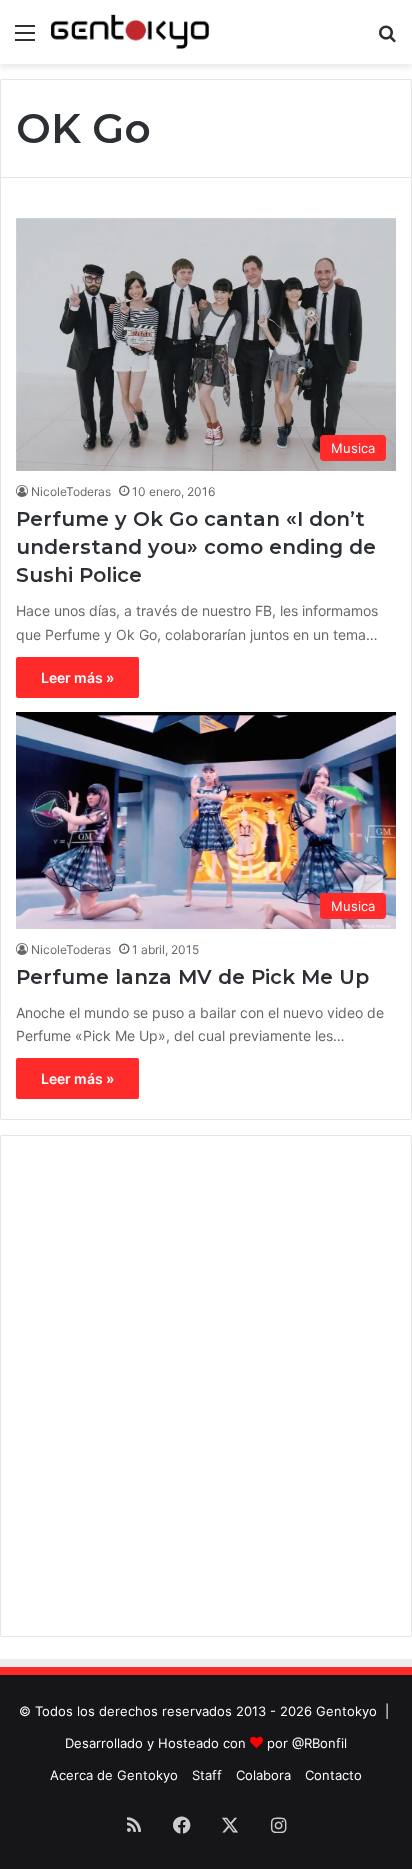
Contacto (333, 1775)
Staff (207, 1775)
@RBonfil (319, 1743)
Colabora (263, 1775)
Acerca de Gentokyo (114, 1775)
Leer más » (77, 677)
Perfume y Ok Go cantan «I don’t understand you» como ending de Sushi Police (196, 547)
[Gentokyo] (130, 32)
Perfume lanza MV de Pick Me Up (192, 977)
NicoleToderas (71, 491)
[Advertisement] (206, 1386)
